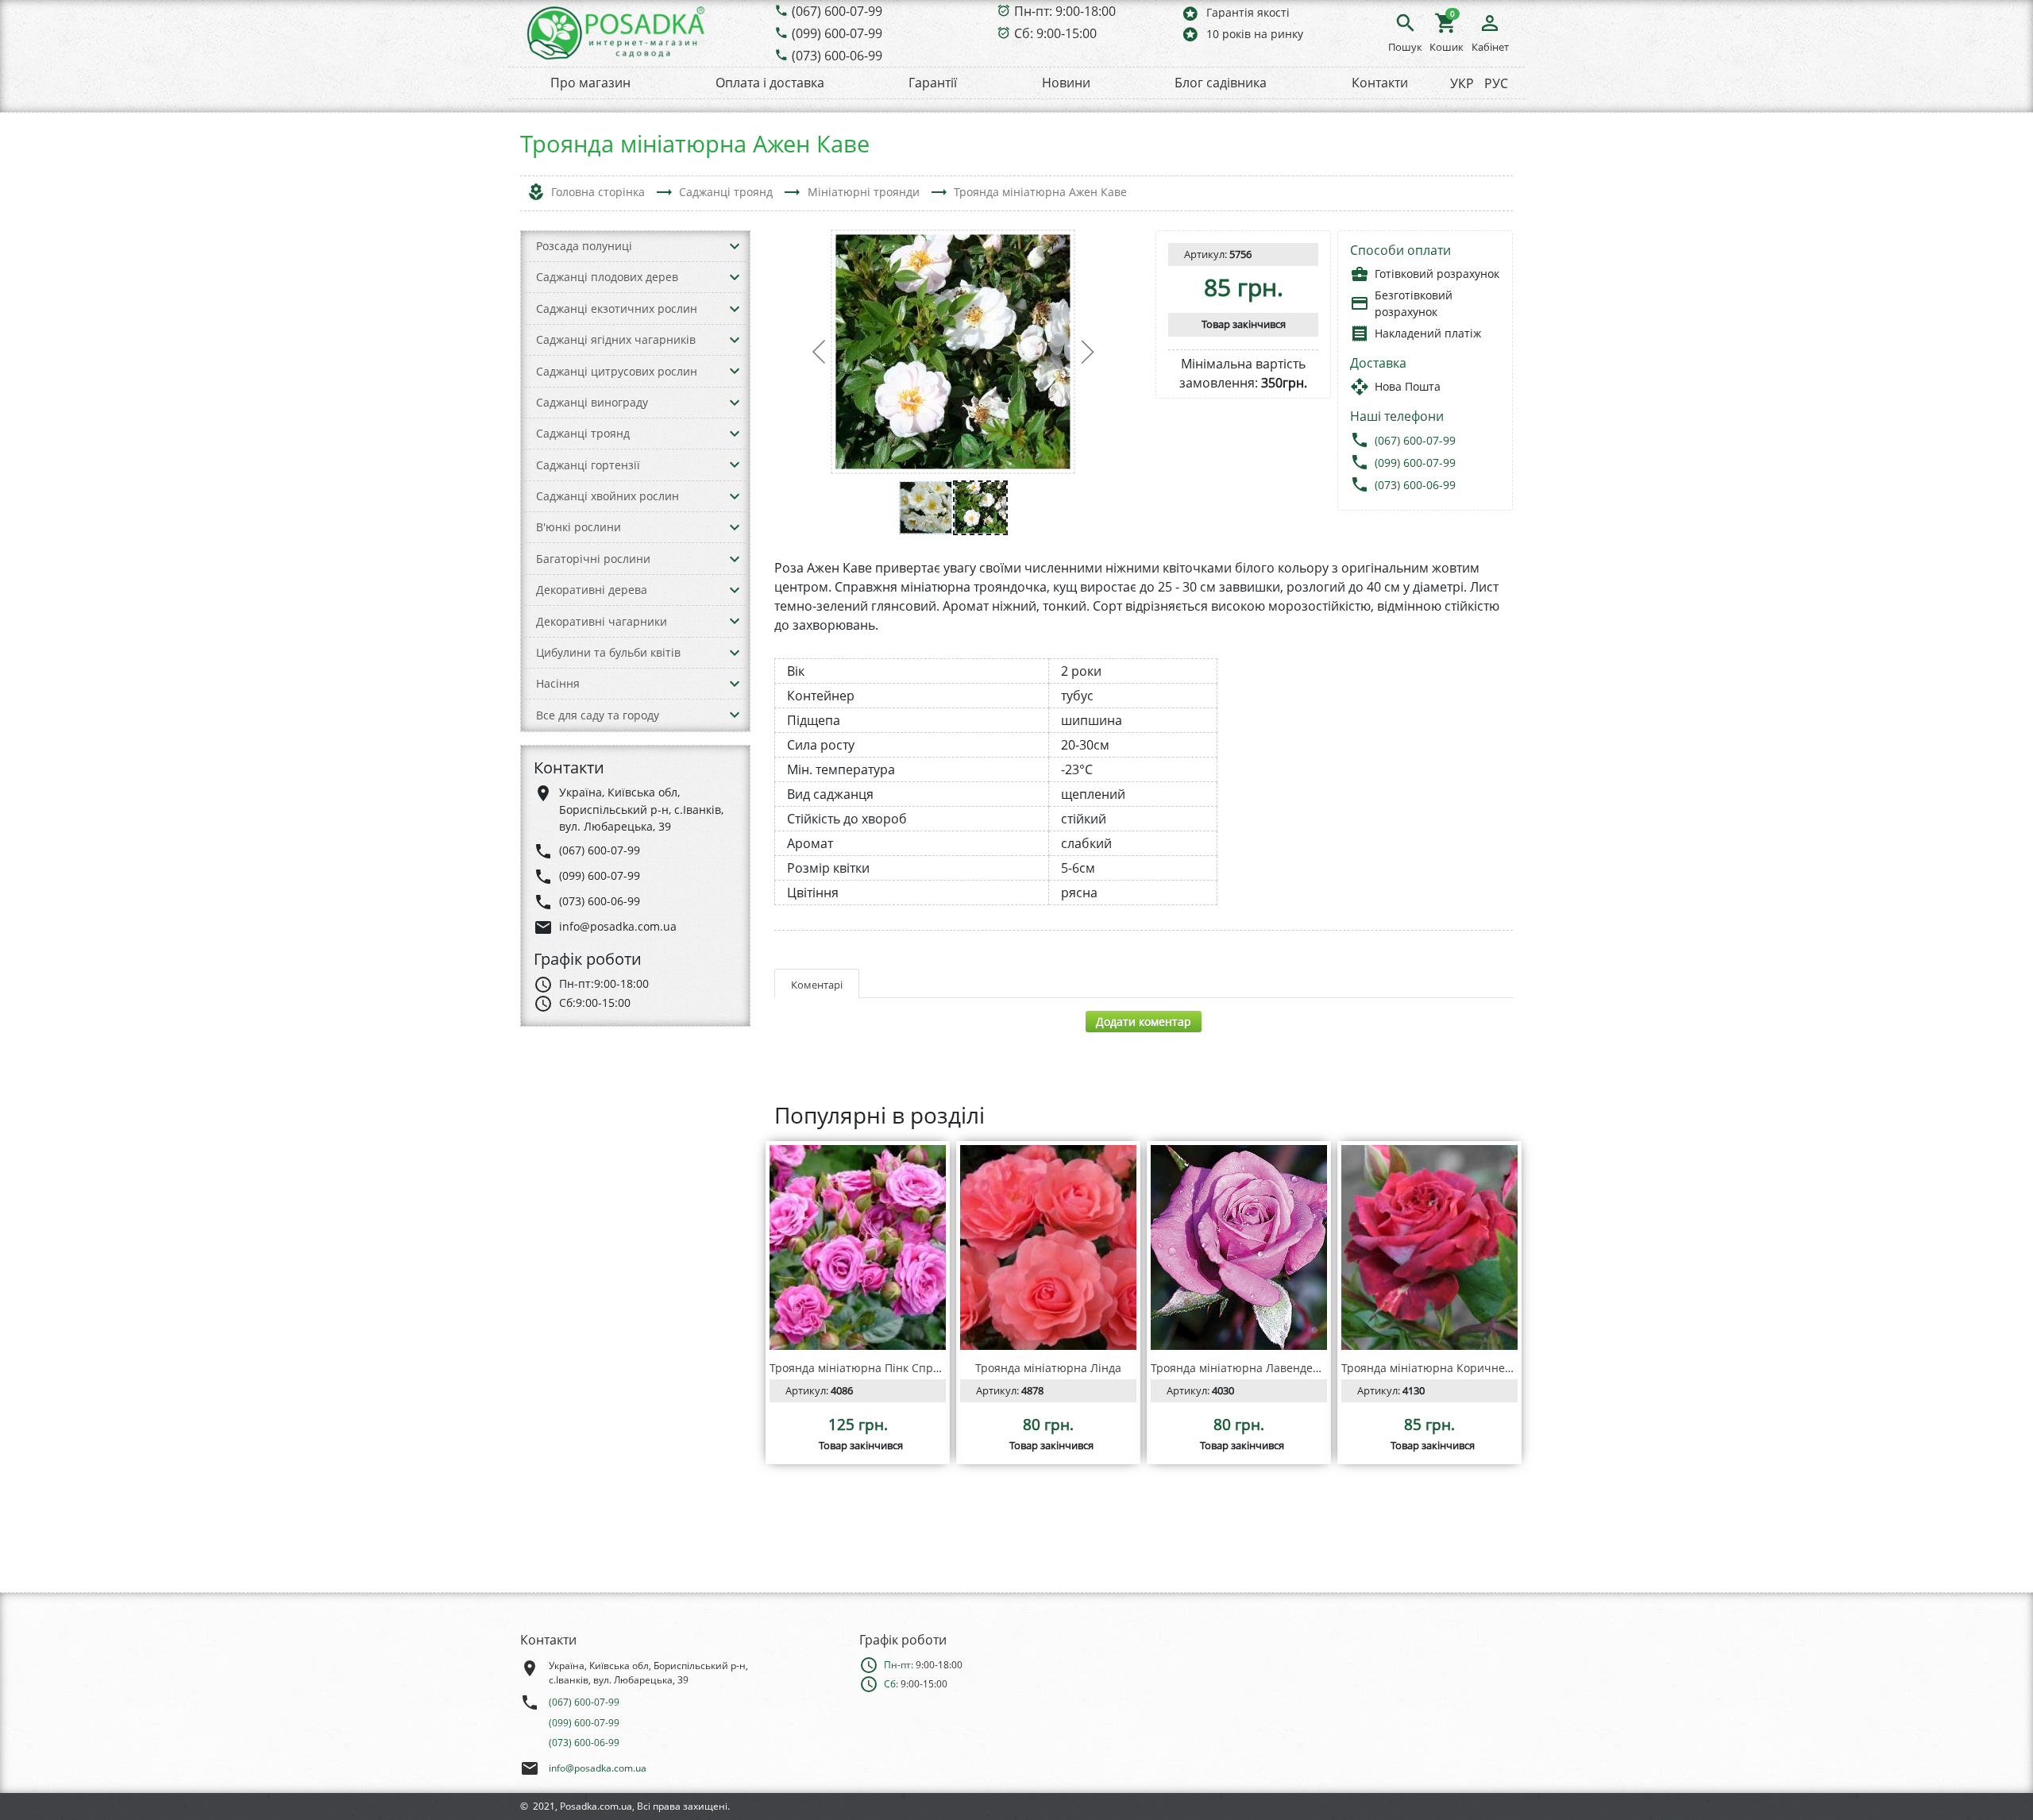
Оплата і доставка (770, 83)
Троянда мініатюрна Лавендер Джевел (1258, 1368)
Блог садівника (1221, 83)
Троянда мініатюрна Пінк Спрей (858, 1368)
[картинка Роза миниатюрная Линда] (1048, 1247)
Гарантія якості (1235, 13)
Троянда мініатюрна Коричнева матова (1450, 1368)
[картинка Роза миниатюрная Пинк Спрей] (858, 1247)
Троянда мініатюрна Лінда (1048, 1368)
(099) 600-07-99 (837, 33)
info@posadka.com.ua (598, 1768)
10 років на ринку (1242, 34)
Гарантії (933, 83)
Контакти (1380, 83)
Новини (1066, 83)
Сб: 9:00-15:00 (1055, 33)
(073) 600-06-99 (837, 56)
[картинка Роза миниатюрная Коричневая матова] (1429, 1247)
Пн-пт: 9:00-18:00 (1065, 11)
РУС (1496, 83)
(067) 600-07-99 (837, 11)
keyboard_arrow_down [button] (735, 246)
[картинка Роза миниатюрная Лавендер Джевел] (1239, 1247)
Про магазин (590, 83)
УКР (1462, 83)
